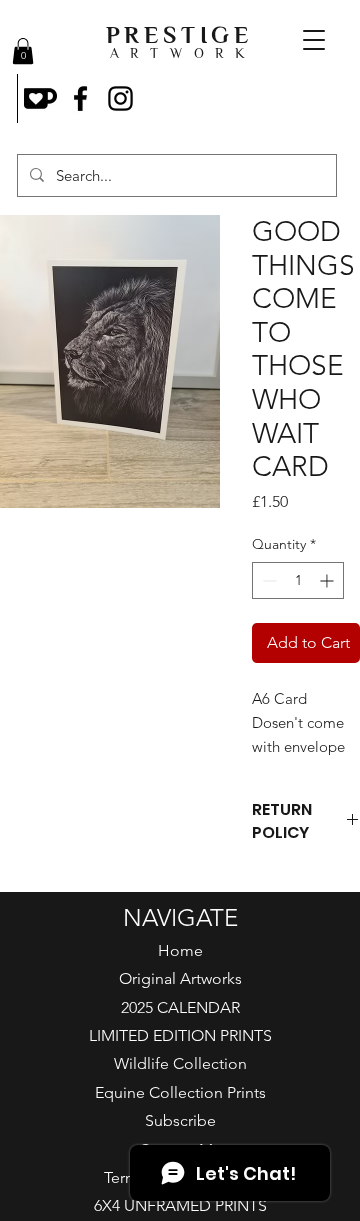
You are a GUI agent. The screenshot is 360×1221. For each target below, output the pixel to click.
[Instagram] (120, 98)
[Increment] (328, 580)
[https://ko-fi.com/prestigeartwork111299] (40, 98)
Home (180, 950)
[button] (23, 51)
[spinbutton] (298, 580)
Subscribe (180, 1120)
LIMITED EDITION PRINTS (180, 1035)
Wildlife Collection (180, 1063)
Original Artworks (180, 978)
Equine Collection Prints (180, 1092)
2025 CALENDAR (180, 1007)
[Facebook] (80, 98)
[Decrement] (267, 580)
